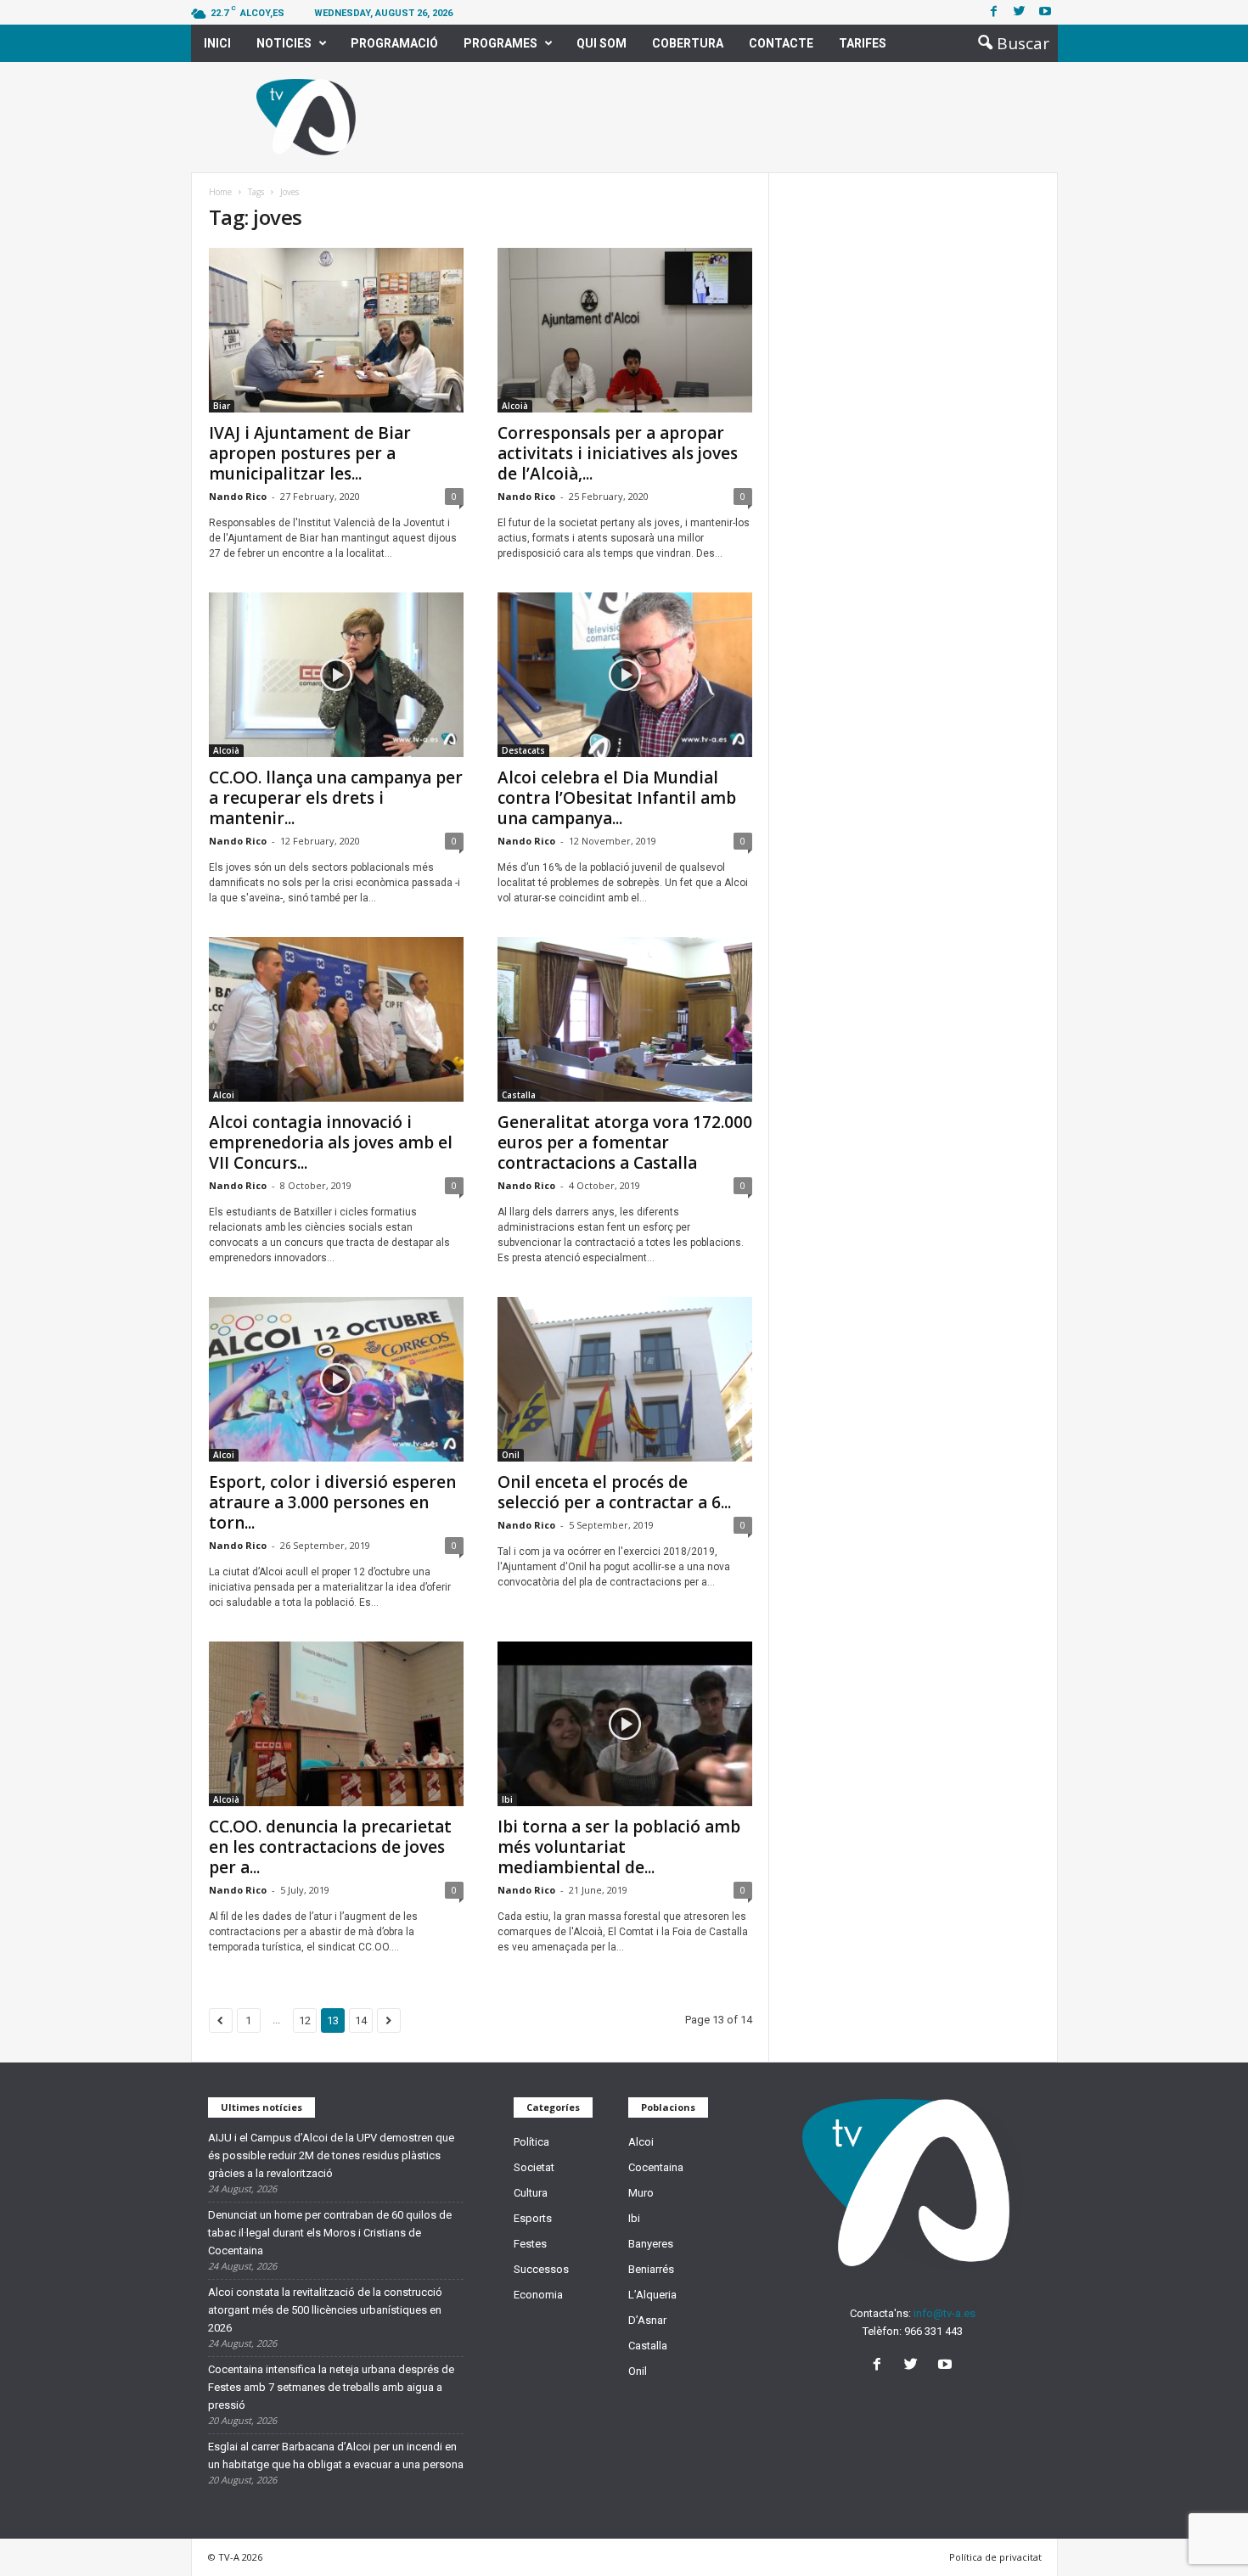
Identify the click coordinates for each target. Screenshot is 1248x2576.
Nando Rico (238, 496)
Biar (222, 406)
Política (531, 2142)
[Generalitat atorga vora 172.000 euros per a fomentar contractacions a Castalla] (625, 1019)
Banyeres (651, 2244)
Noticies (284, 43)
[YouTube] (947, 2366)
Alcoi (224, 1095)
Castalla (519, 1095)
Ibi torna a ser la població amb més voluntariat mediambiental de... (619, 1847)
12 (305, 2020)
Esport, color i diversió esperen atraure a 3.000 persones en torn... (332, 1502)
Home (220, 192)
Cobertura (688, 43)
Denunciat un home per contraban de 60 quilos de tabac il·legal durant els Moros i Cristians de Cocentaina (330, 2233)
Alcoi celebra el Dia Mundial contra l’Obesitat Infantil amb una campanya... (617, 798)
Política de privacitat (995, 2557)
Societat (534, 2167)
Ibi (507, 1799)
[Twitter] (1020, 12)
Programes (500, 43)
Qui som (602, 43)
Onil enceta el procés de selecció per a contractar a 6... (614, 1492)
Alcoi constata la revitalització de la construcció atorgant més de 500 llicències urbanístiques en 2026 (325, 2310)
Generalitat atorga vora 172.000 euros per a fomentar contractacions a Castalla (625, 1142)
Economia (538, 2295)
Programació (394, 43)
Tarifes (863, 43)
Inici (217, 43)
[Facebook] (994, 12)
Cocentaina (656, 2167)
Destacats (523, 750)
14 (361, 2020)
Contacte (781, 43)
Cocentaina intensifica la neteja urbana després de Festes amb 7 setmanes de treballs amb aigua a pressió (331, 2387)
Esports (533, 2218)
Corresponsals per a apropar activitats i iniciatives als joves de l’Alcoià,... (618, 453)
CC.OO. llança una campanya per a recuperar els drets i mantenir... (336, 798)
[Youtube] (1045, 12)
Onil (511, 1455)
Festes (530, 2244)
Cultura (531, 2193)
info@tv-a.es (944, 2313)
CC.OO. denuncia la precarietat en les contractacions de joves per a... (330, 1847)
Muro (641, 2193)
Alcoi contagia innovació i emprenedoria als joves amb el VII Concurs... (331, 1142)
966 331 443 (933, 2331)
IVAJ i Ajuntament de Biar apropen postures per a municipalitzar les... (310, 453)
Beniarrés (651, 2269)
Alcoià (515, 406)
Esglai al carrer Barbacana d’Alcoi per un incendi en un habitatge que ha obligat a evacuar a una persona (336, 2455)
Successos (541, 2269)
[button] (1009, 43)
